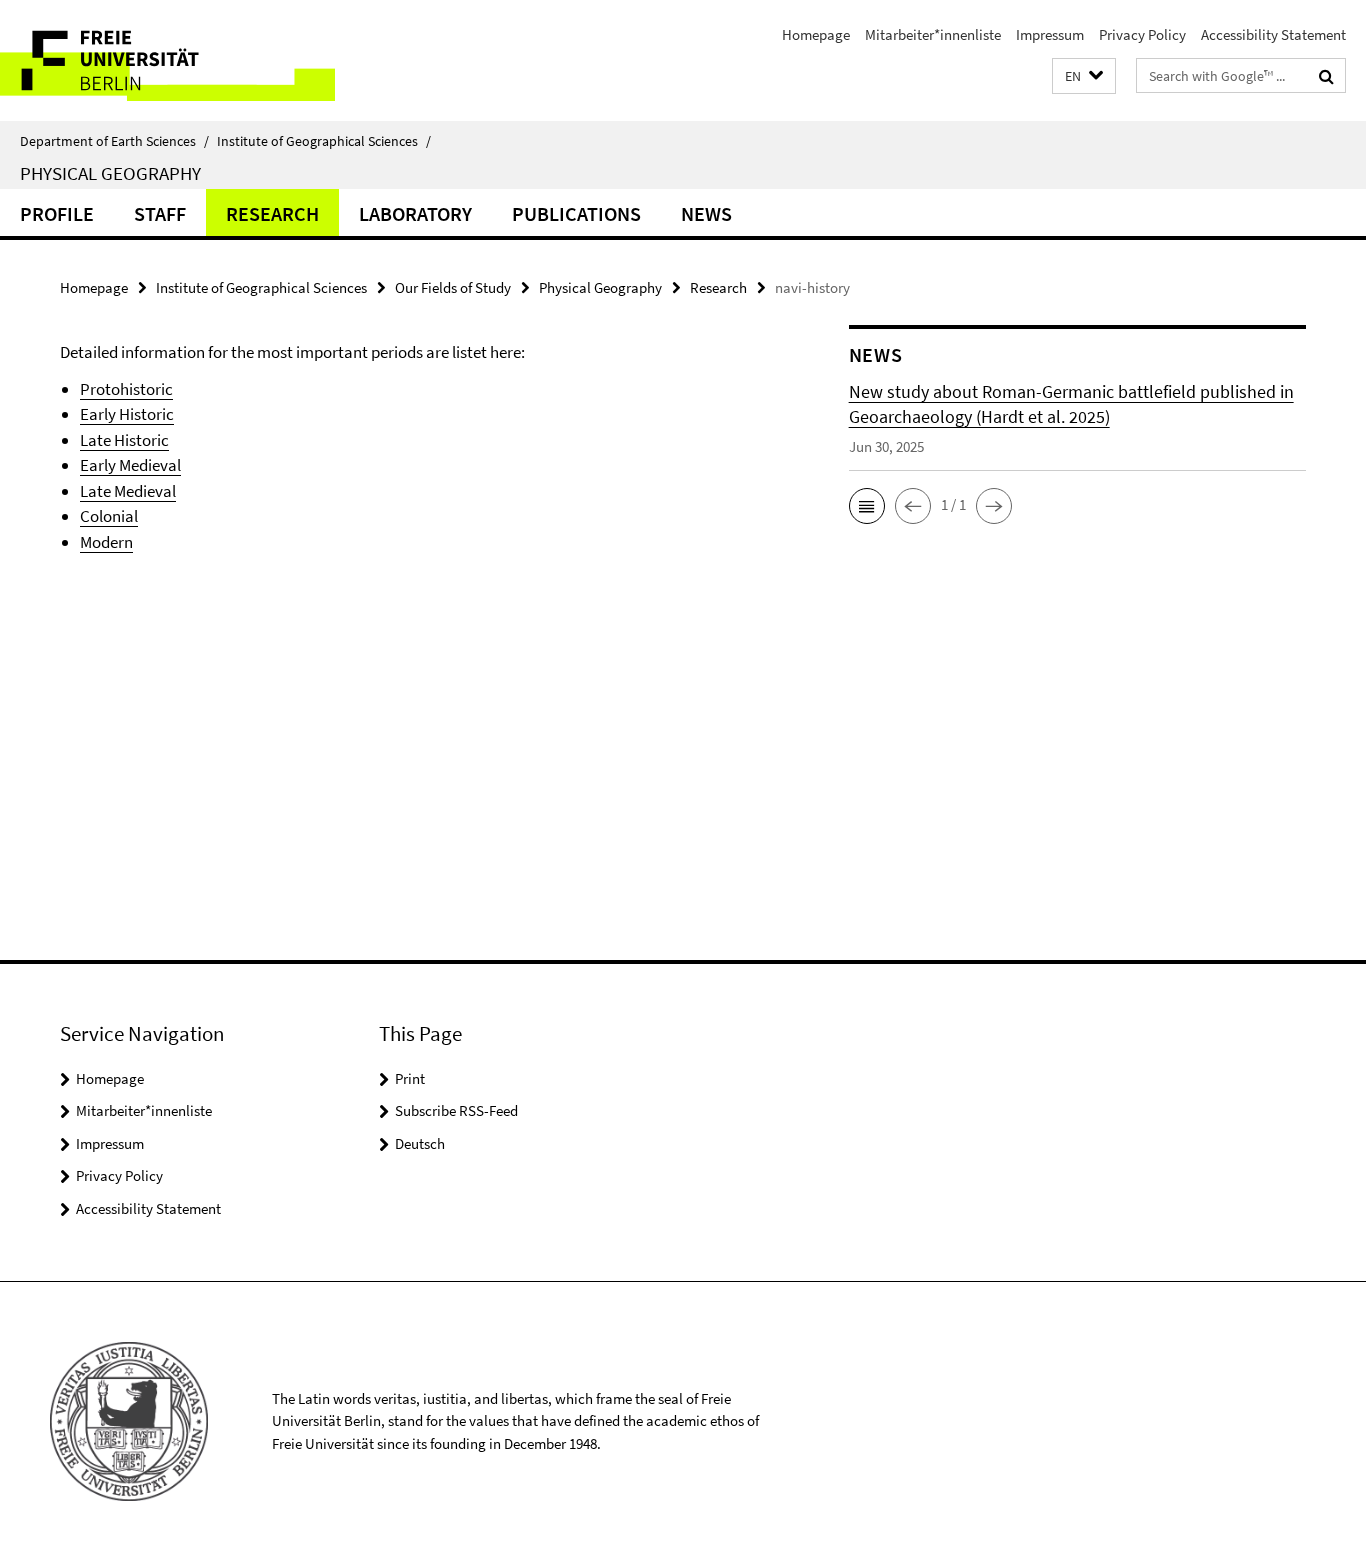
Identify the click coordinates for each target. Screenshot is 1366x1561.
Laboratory (415, 213)
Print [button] (410, 1078)
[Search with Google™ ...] (1326, 76)
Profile (57, 213)
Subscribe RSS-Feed (456, 1110)
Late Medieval (128, 491)
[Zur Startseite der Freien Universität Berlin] (167, 60)
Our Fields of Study (453, 287)
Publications (576, 213)
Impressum (1050, 34)
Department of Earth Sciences (114, 141)
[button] (1084, 76)
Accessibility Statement (1273, 34)
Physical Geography (110, 173)
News (706, 213)
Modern (106, 542)
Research (272, 213)
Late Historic (124, 440)
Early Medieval (130, 465)
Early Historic (127, 414)
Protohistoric (126, 389)
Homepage (816, 34)
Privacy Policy (1142, 34)
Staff (160, 213)
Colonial (109, 516)
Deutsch (420, 1143)
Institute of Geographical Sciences (324, 141)
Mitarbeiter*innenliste (933, 34)
